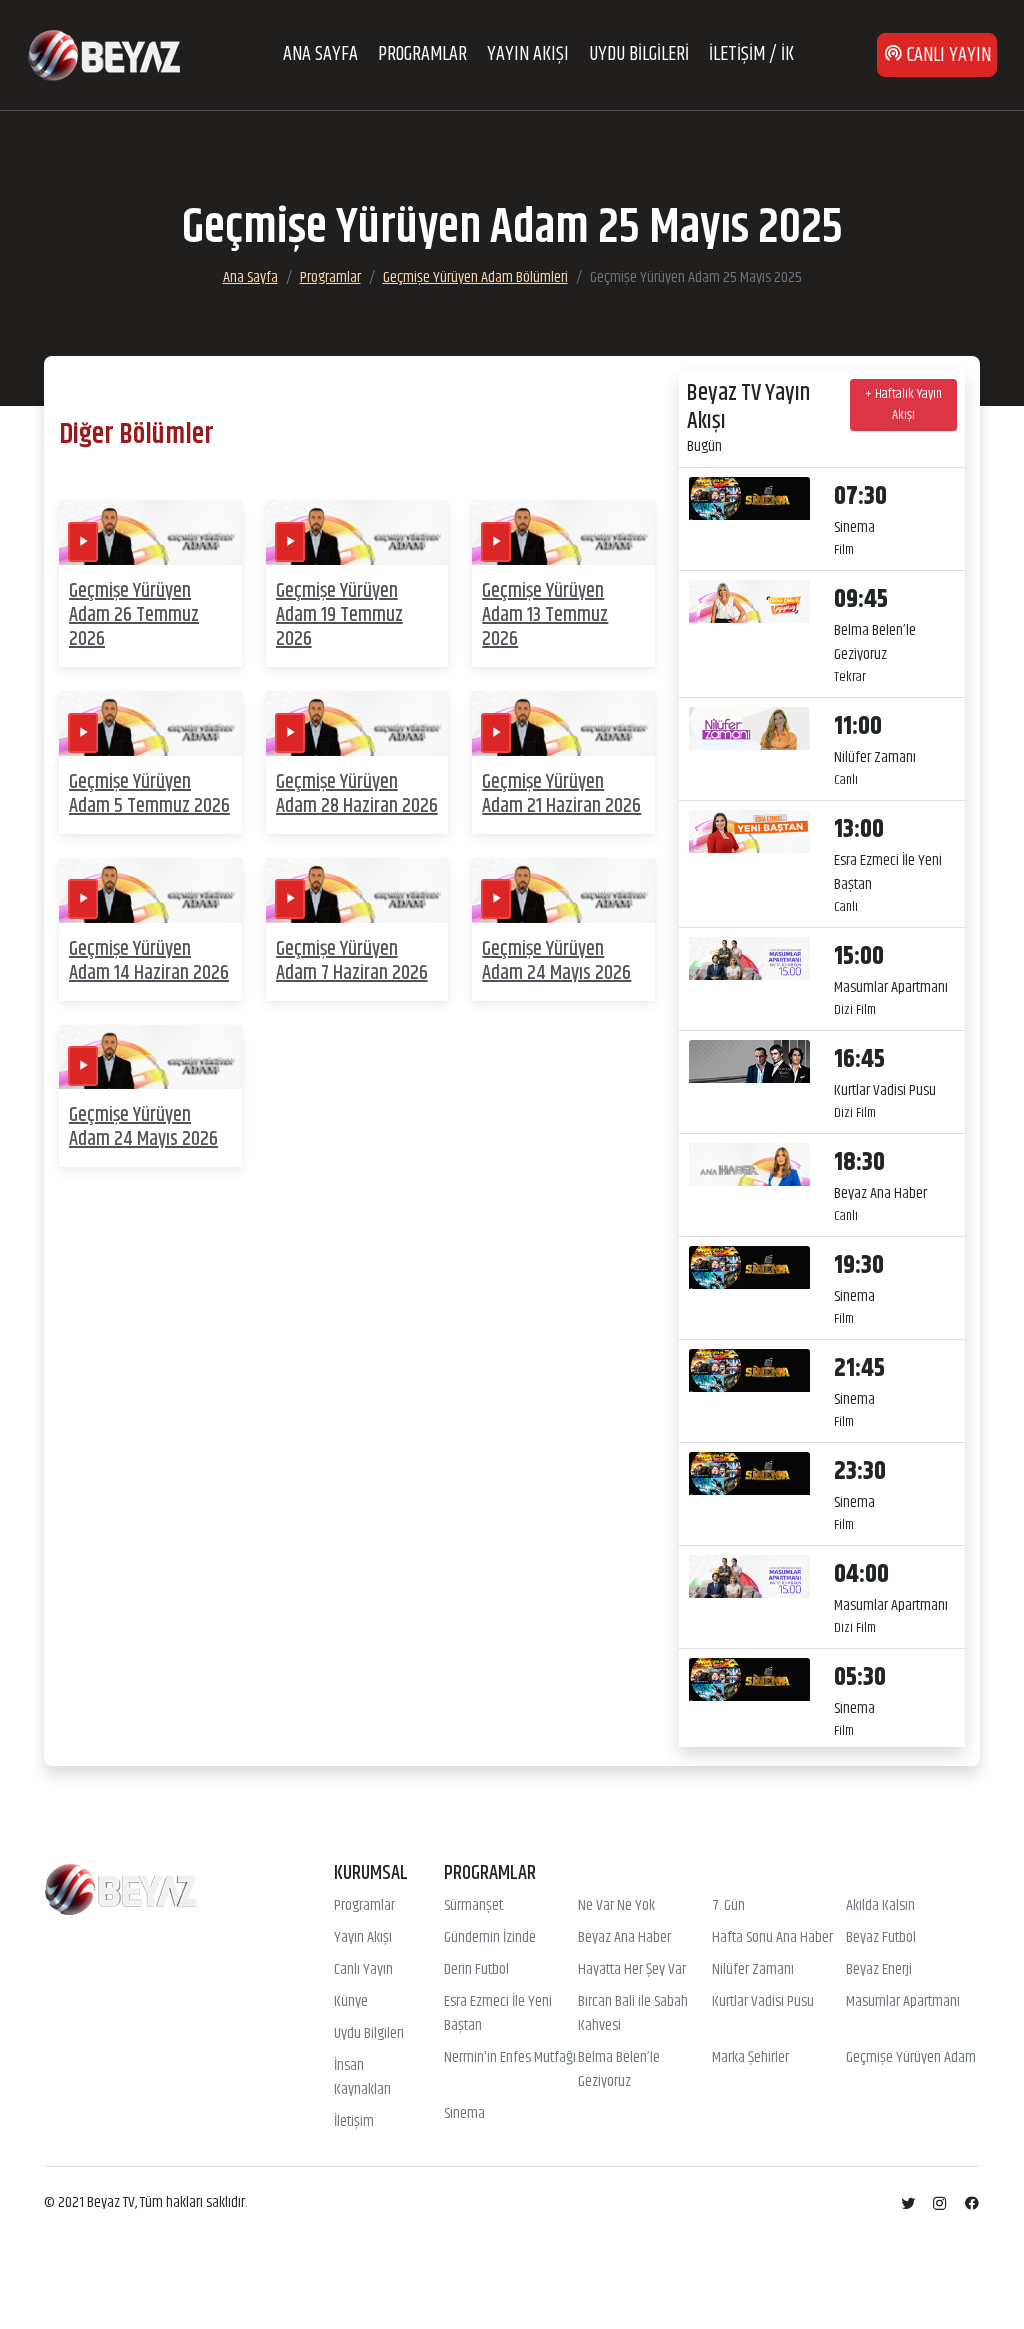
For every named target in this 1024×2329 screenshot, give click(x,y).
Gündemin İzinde (490, 1938)
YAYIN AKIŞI (528, 54)
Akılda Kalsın (880, 1906)
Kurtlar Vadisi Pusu (763, 2002)
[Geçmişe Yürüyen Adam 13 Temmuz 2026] (563, 532)
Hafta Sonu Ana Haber (772, 1938)
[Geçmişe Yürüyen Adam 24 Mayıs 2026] (563, 890)
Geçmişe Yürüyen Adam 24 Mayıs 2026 (556, 961)
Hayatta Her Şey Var (632, 1970)
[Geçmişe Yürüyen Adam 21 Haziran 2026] (563, 723)
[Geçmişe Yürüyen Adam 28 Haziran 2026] (357, 723)
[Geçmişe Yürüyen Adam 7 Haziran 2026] (357, 890)
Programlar (330, 277)
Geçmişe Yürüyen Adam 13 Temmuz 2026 (545, 615)
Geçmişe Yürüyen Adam (911, 2058)
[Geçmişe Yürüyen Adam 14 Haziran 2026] (150, 890)
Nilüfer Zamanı (753, 1970)
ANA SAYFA (320, 54)
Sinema (464, 2114)
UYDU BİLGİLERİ (639, 54)
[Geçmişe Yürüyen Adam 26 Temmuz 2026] (150, 532)
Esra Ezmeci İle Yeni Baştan (498, 2014)
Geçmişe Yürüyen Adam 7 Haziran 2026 (352, 961)
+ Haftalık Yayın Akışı (903, 404)
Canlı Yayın (363, 1970)
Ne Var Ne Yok (616, 1906)
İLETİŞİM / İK (751, 54)
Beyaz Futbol (881, 1938)
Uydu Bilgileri (369, 2034)
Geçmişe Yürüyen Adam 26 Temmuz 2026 (134, 615)
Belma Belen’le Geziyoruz (619, 2070)
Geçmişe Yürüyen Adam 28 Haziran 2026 (357, 794)
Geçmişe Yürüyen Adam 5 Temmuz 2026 (149, 794)
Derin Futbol (476, 1970)
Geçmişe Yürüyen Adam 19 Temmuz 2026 (339, 615)
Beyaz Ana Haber (624, 1938)
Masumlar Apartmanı (903, 2002)
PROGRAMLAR (422, 54)
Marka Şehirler (750, 2058)
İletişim (354, 2122)
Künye (351, 2002)
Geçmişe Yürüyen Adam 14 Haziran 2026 (149, 961)
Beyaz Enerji (879, 1970)
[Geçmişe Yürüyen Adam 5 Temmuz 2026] (150, 723)
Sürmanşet (473, 1906)
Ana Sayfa (250, 277)
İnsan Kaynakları (362, 2078)
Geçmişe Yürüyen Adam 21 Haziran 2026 (561, 794)
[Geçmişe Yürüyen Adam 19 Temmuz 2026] (357, 532)
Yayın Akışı (363, 1938)
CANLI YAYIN (947, 55)
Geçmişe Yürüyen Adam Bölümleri (475, 277)
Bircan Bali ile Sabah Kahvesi (633, 2014)
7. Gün (728, 1906)
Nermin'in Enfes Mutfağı (510, 2058)
